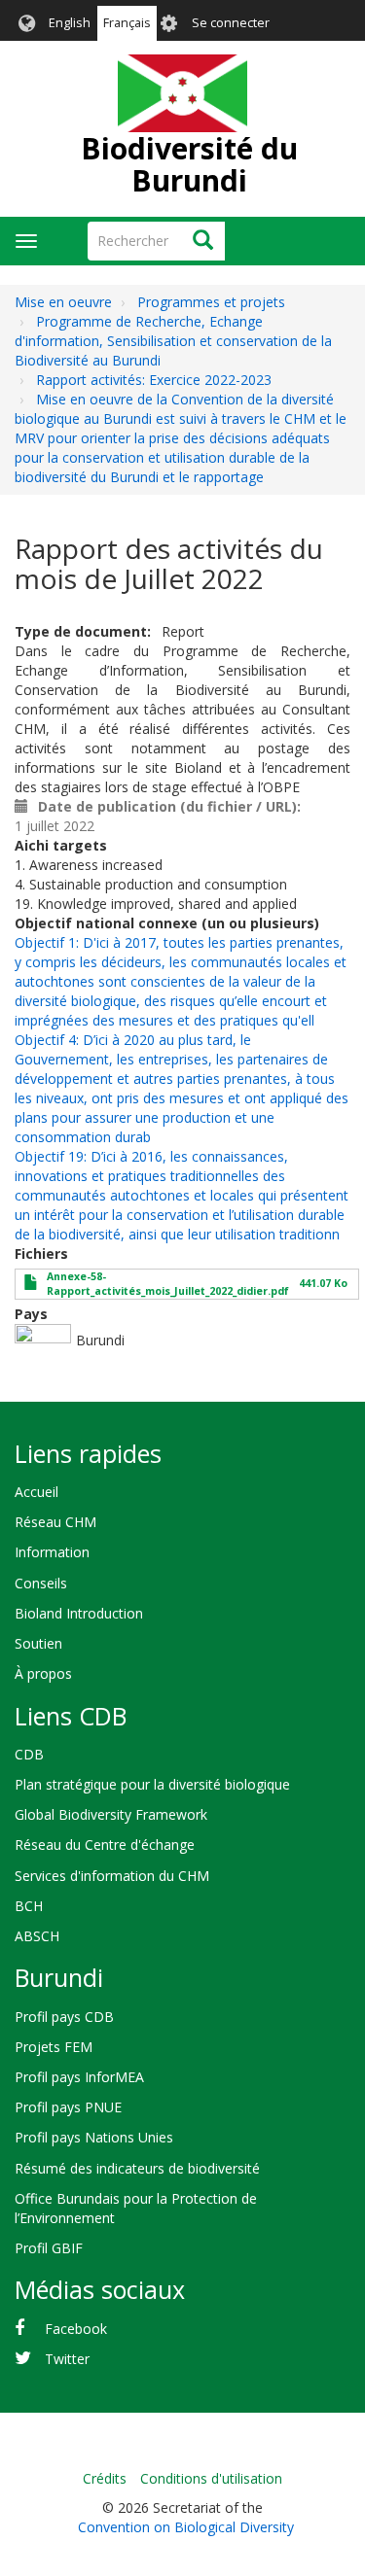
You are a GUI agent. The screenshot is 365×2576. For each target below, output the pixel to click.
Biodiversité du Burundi (189, 164)
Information (52, 1552)
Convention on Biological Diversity (186, 2527)
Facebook (76, 2329)
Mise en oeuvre (63, 302)
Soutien (38, 1643)
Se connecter (231, 23)
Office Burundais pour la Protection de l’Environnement (136, 2208)
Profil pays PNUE (68, 2107)
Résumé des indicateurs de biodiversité (137, 2168)
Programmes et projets (211, 302)
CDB (29, 1754)
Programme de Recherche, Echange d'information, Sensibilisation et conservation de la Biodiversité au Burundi (173, 341)
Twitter (67, 2359)
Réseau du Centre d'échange (105, 1845)
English (70, 23)
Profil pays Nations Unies (94, 2137)
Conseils (41, 1583)
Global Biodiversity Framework (111, 1814)
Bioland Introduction (79, 1613)
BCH (29, 1906)
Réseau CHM (55, 1522)
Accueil (36, 1492)
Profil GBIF (49, 2248)
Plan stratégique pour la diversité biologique (152, 1784)
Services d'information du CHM (112, 1876)
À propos (43, 1673)
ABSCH (37, 1936)
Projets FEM (54, 2047)
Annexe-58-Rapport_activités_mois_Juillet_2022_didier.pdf (168, 1284)
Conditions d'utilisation (211, 2478)
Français (127, 23)
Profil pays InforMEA (79, 2077)
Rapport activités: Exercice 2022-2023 (154, 380)
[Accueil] (182, 93)
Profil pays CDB (64, 2017)
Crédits (105, 2478)
